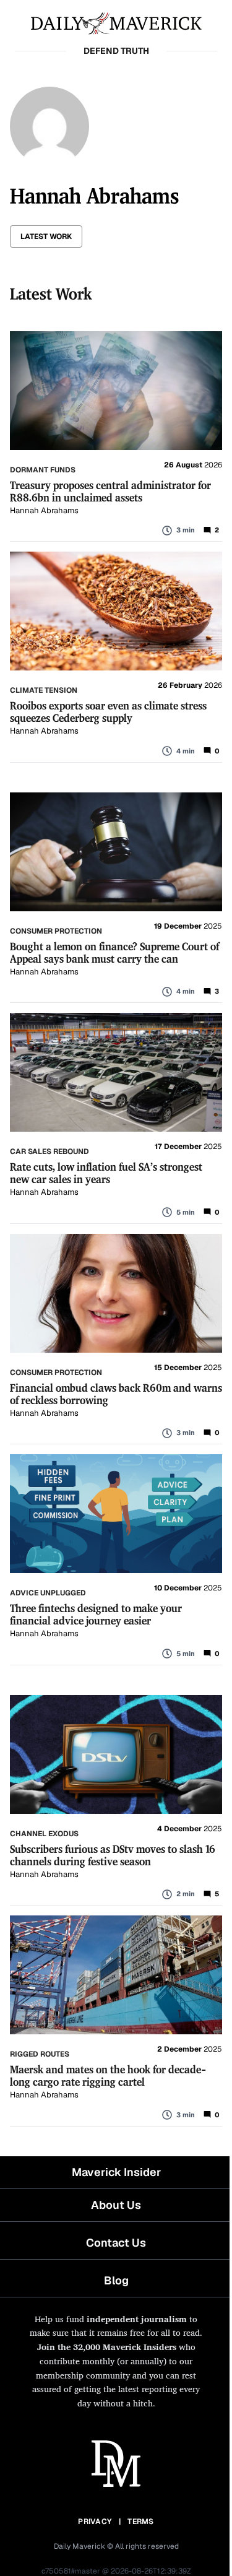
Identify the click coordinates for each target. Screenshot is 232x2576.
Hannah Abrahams (44, 510)
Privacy (95, 2522)
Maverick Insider (116, 2172)
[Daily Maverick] (116, 22)
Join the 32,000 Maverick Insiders (107, 2347)
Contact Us (116, 2243)
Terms (141, 2522)
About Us (116, 2205)
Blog (116, 2280)
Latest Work (46, 236)
